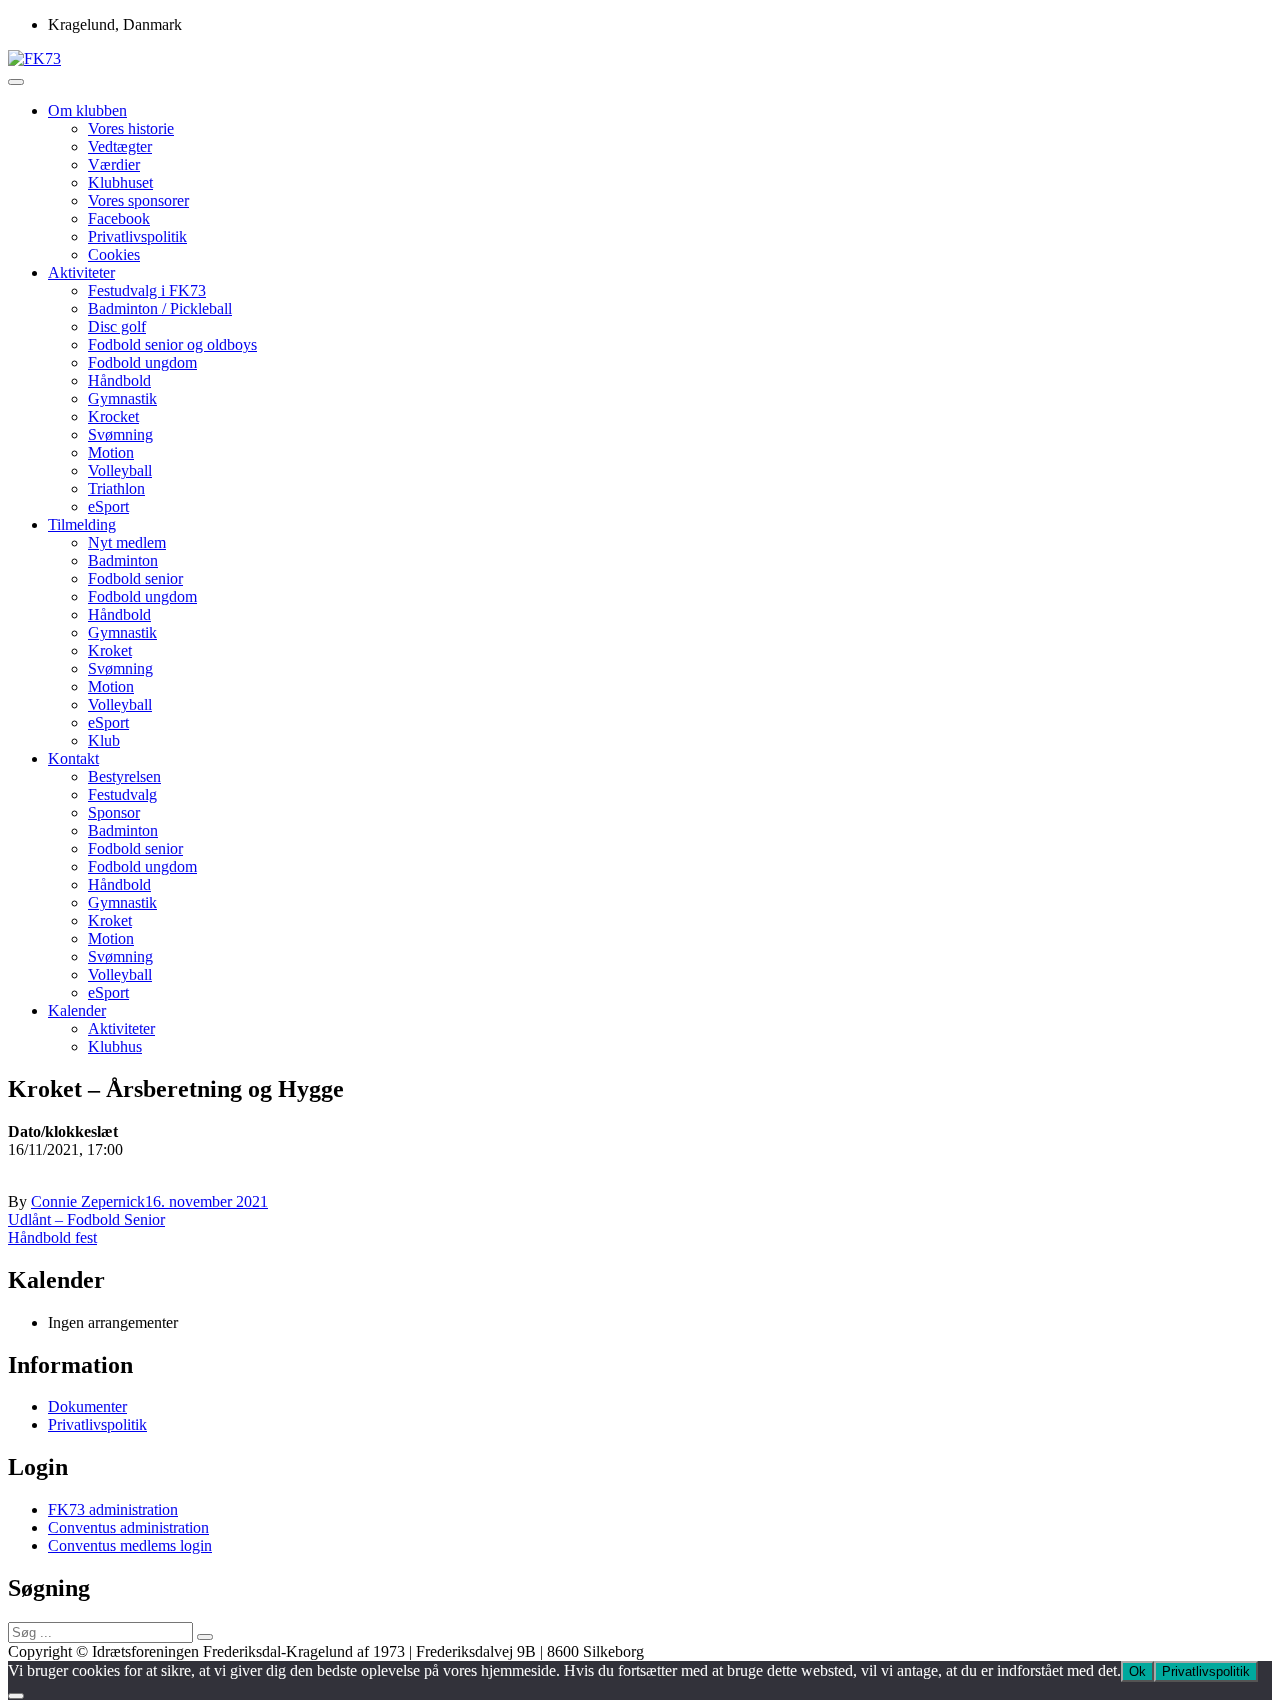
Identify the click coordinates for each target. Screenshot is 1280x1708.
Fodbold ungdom (142, 362)
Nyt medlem (127, 542)
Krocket (113, 416)
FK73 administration (113, 1509)
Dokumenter (87, 1406)
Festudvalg (122, 794)
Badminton (123, 560)
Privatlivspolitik (137, 236)
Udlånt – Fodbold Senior (86, 1219)
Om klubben (87, 110)
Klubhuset (120, 182)
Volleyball (120, 470)
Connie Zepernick (88, 1201)
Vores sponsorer (138, 200)
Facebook (119, 218)
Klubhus (115, 1046)
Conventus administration (128, 1527)
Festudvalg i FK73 (147, 290)
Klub (104, 740)
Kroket (110, 650)
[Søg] (205, 1637)
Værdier (114, 164)
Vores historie (131, 128)
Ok (1137, 1671)
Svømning (120, 434)
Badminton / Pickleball (160, 308)
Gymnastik (122, 398)
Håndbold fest (52, 1237)
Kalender (77, 1010)
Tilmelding (82, 524)
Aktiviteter (81, 272)
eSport (108, 506)
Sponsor (114, 812)
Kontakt (73, 758)
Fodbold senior (135, 578)
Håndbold (119, 380)
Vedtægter (120, 146)
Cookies (114, 254)
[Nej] (16, 1696)
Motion (111, 452)
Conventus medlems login (130, 1545)
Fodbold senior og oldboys (172, 344)
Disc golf (117, 326)
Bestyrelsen (124, 776)
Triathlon (116, 488)
